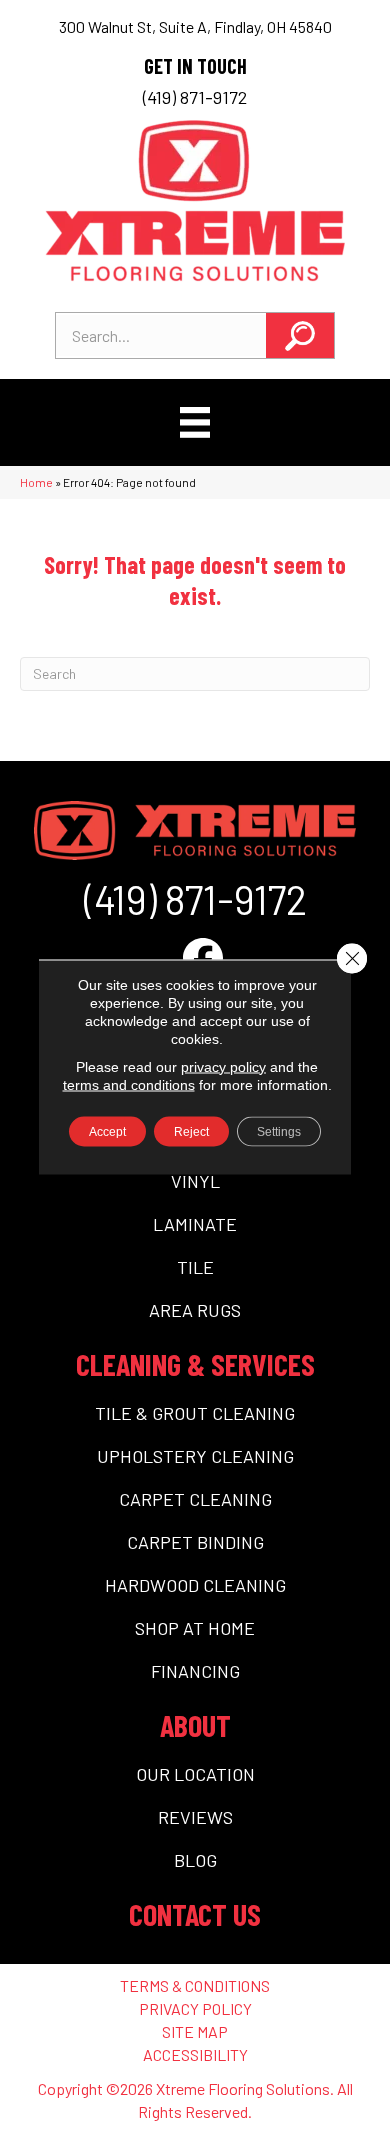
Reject (191, 1131)
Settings (279, 1131)
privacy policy (223, 1066)
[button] (300, 335)
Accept (107, 1131)
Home (36, 482)
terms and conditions (129, 1084)
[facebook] (203, 957)
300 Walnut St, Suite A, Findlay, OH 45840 (195, 26)
